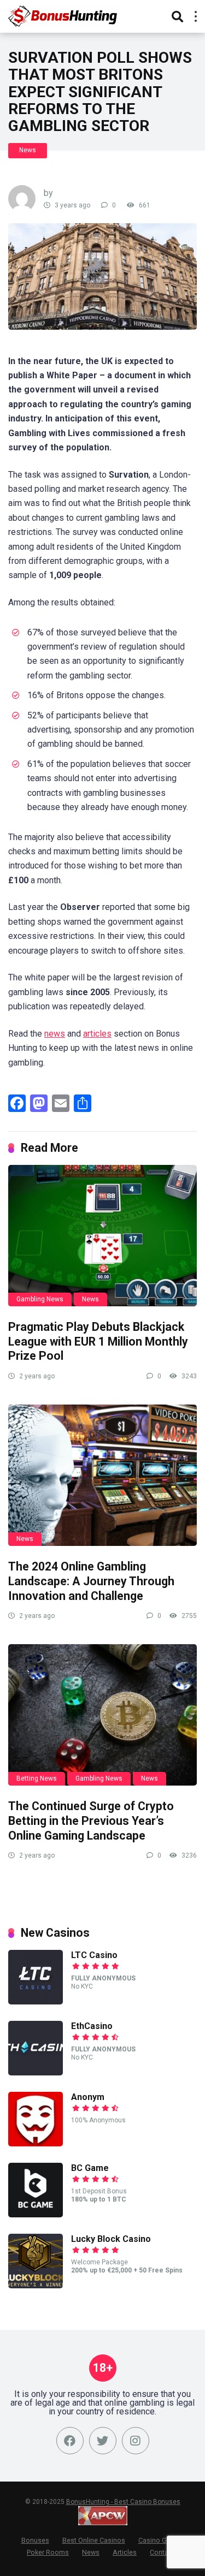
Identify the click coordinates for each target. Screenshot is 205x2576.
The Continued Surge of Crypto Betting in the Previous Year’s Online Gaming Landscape (91, 1821)
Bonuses (35, 2540)
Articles (125, 2552)
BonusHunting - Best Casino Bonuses (123, 2502)
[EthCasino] (36, 2072)
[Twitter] (103, 2441)
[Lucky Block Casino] (36, 2285)
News (28, 150)
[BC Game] (36, 2214)
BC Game (90, 2168)
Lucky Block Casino (111, 2239)
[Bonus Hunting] (71, 15)
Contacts (164, 2552)
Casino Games (161, 2540)
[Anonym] (36, 2143)
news (55, 1034)
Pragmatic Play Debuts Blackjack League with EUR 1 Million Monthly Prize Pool (98, 1341)
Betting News (37, 1778)
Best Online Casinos (94, 2540)
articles (97, 1034)
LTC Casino (94, 1955)
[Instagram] (136, 2441)
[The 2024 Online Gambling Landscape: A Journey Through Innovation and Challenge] (102, 1475)
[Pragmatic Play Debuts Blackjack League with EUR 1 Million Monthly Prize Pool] (102, 1236)
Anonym (88, 2097)
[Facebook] (70, 2441)
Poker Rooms (48, 2552)
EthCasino (92, 2026)
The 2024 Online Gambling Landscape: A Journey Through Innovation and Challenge (91, 1581)
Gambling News (40, 1299)
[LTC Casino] (36, 2001)
